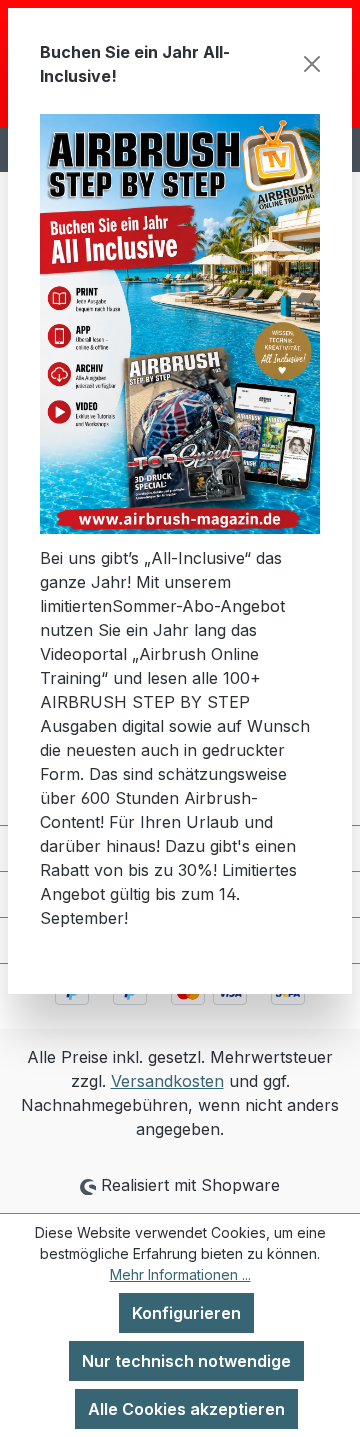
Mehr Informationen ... (180, 1274)
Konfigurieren (186, 1313)
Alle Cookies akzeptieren (186, 1409)
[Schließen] (312, 64)
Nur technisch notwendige (186, 1361)
